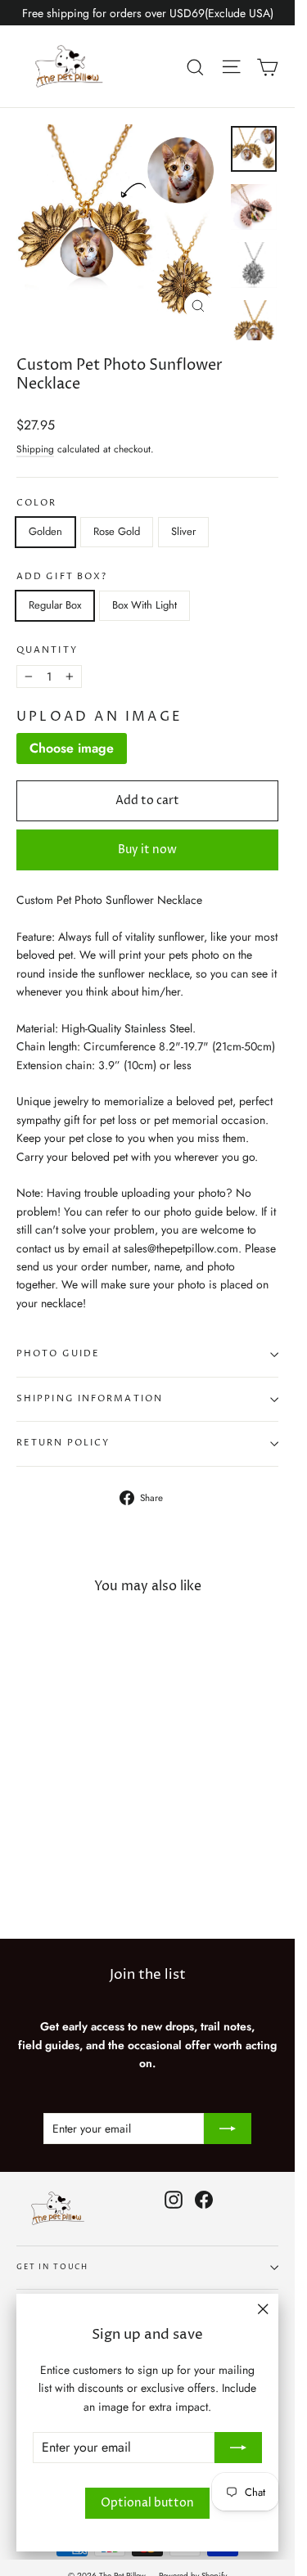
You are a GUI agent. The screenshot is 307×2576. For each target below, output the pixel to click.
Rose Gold (117, 531)
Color (37, 504)
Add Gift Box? (62, 577)
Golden (45, 531)
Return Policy (63, 1443)
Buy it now (147, 850)
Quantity (47, 651)
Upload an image (99, 717)
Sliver (183, 531)
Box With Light (144, 605)
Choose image (72, 748)
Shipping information (90, 1399)
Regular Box (55, 605)
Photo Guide (58, 1354)
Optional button (147, 2503)
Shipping (35, 449)
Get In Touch (52, 2267)
